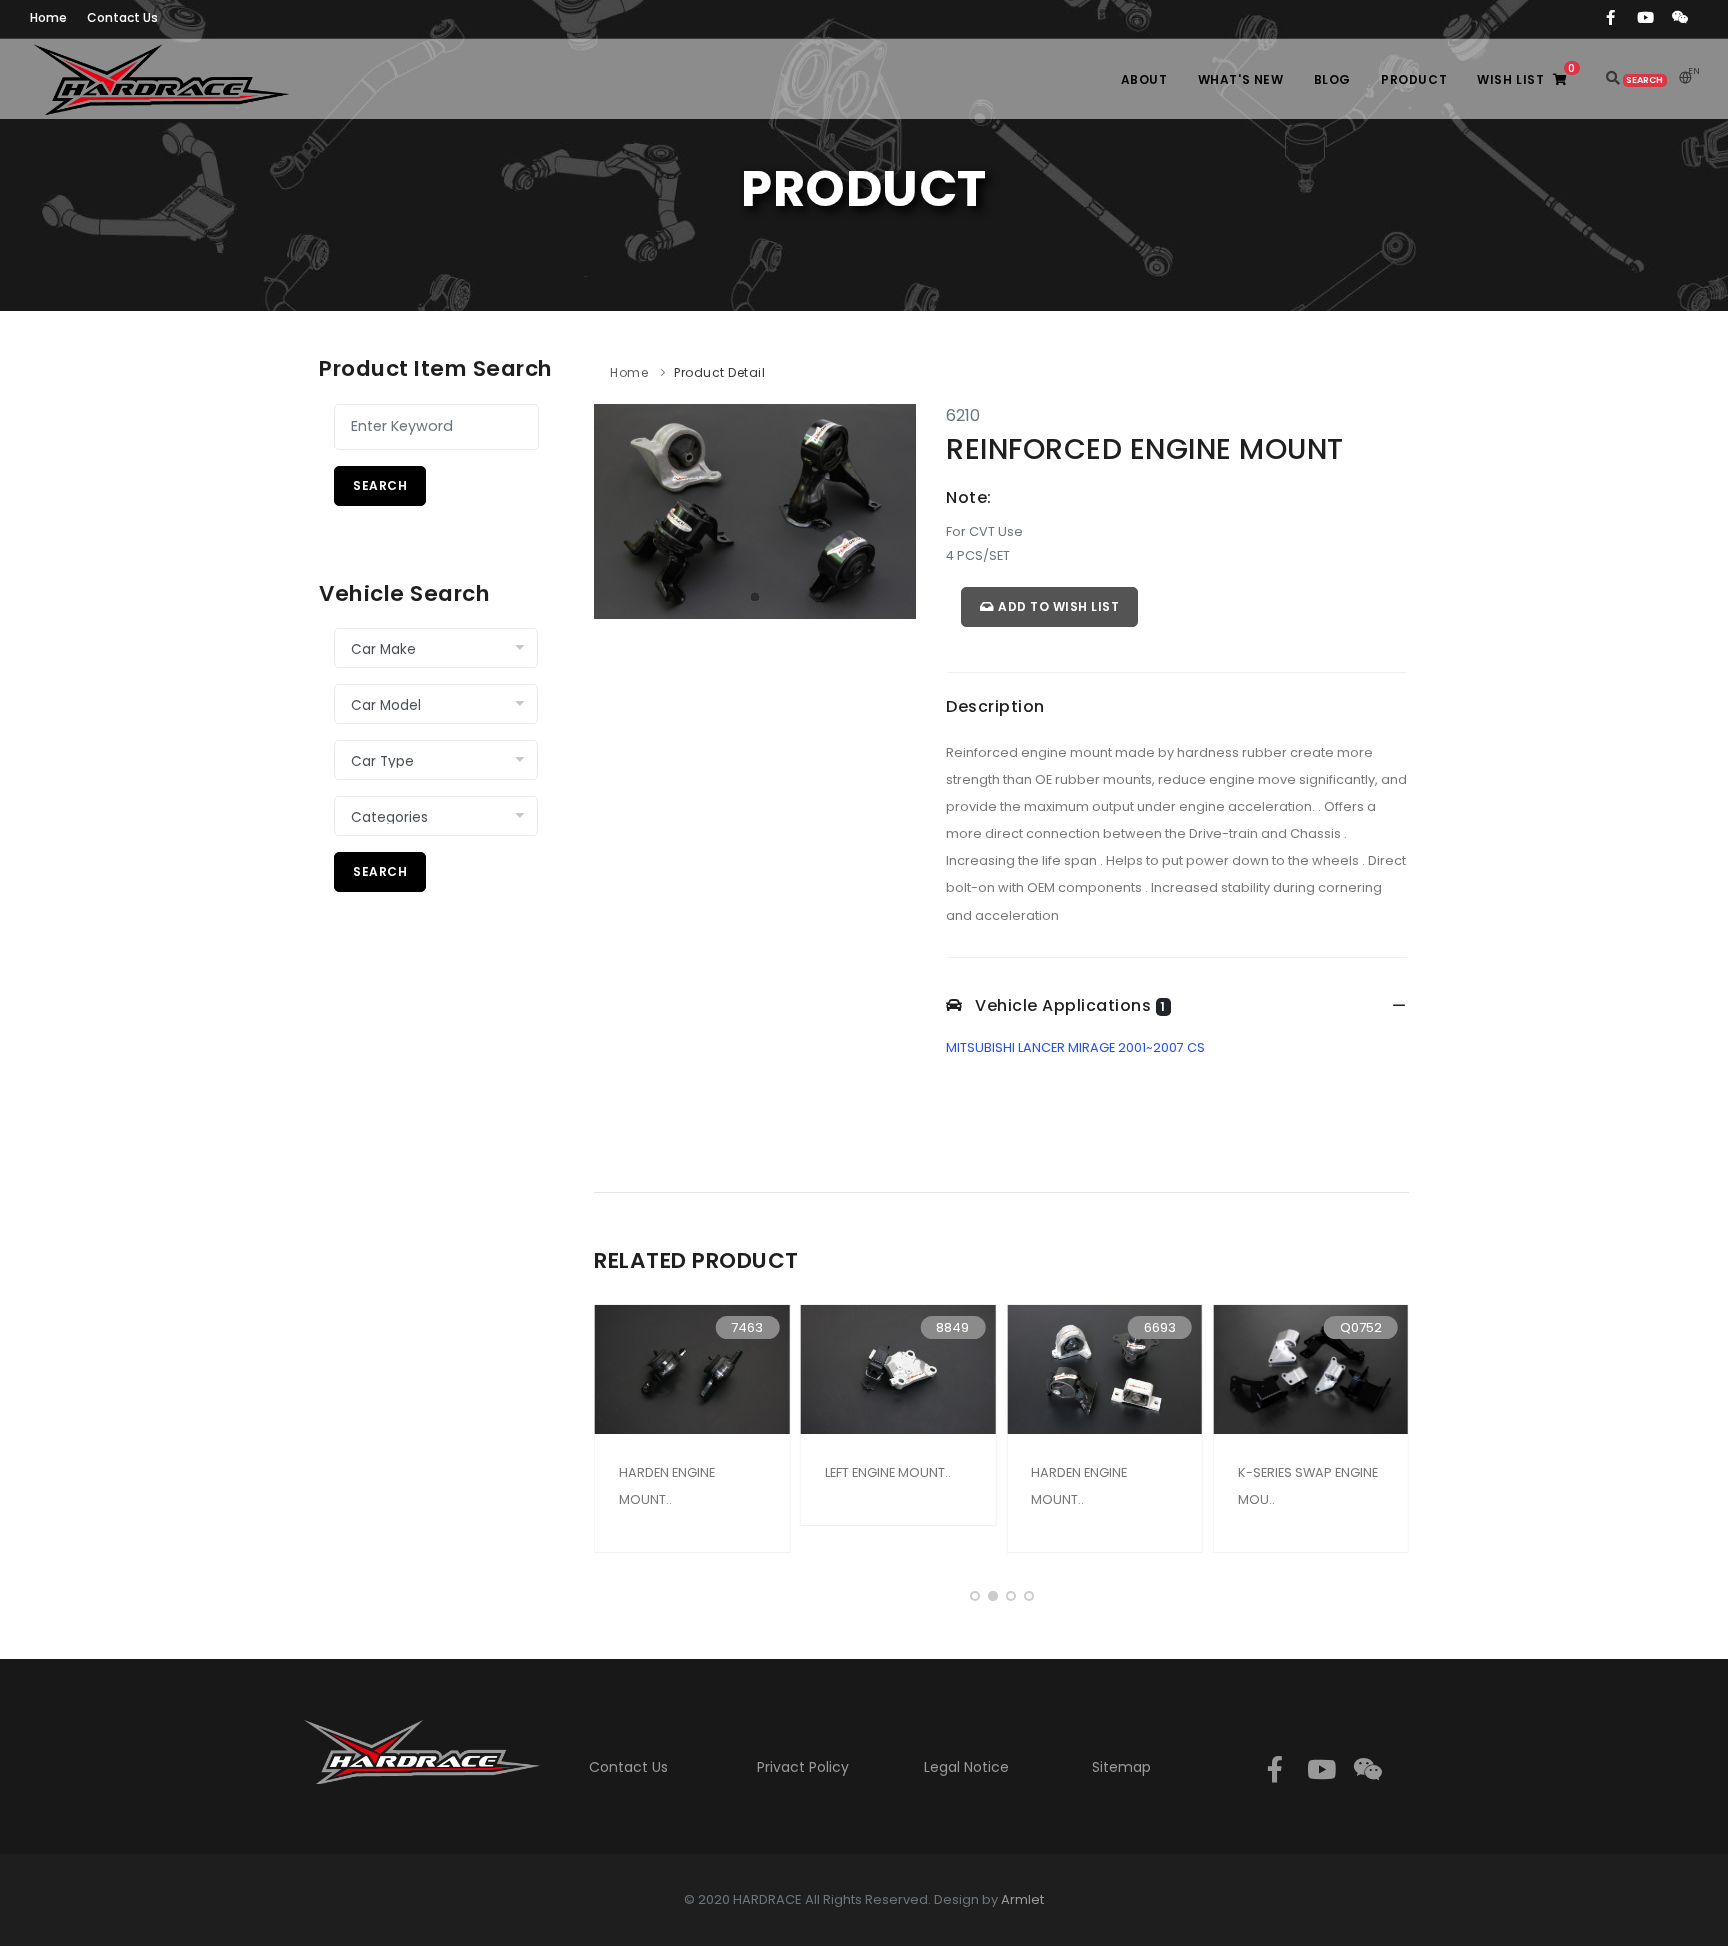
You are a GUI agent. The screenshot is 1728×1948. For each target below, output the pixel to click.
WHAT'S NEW (1241, 79)
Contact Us (628, 1767)
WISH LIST (1526, 74)
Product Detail (719, 372)
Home (629, 372)
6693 (1160, 1327)
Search (380, 485)
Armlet (1022, 1899)
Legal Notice (966, 1767)
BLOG (1332, 79)
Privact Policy (803, 1767)
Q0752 (1361, 1327)
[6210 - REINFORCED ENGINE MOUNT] (755, 510)
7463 (747, 1327)
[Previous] (614, 508)
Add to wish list (1057, 606)
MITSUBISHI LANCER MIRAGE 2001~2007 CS (1075, 1047)
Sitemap (1121, 1767)
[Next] (896, 508)
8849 (952, 1327)
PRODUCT (1414, 79)
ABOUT (1144, 79)
